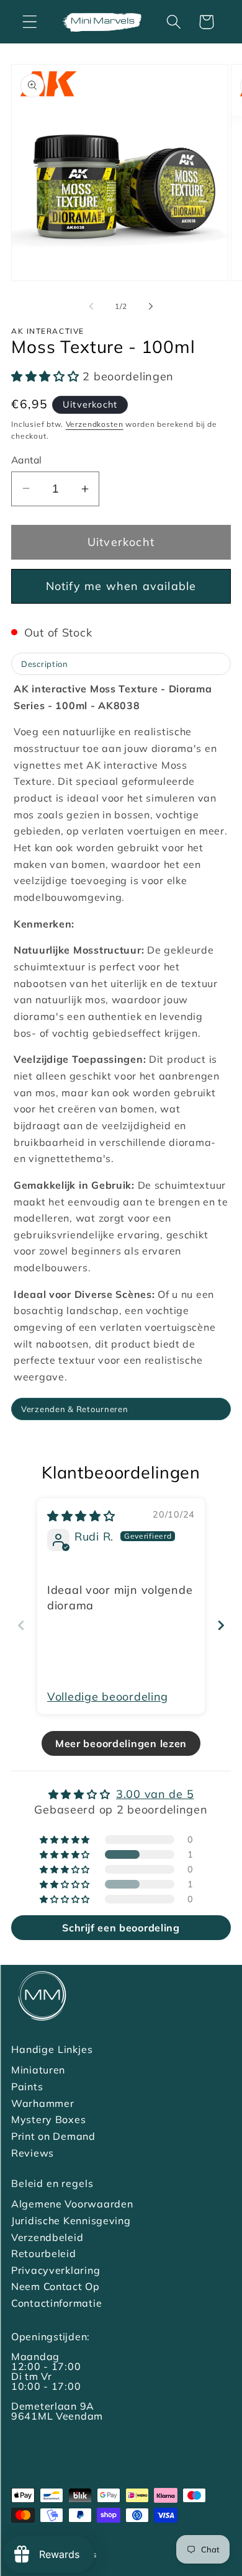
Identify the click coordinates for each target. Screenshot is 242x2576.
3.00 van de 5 (155, 1794)
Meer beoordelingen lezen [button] (121, 1743)
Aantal (27, 460)
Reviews (33, 2153)
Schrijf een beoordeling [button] (121, 1928)
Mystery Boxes (48, 2119)
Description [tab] (45, 664)
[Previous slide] (21, 1625)
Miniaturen (38, 2070)
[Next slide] (221, 1625)
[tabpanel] (121, 1038)
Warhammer (43, 2103)
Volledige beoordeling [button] (108, 1697)
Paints (27, 2086)
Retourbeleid (44, 2253)
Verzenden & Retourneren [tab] (75, 1409)
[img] (81, 1516)
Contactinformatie (56, 2303)
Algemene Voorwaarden (72, 2204)
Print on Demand (53, 2136)
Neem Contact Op (56, 2286)
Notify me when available (121, 586)
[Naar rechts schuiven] (151, 306)
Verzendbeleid (47, 2237)
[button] (30, 22)
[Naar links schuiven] (91, 306)
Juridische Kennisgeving (71, 2220)
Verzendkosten (95, 424)
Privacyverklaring (56, 2270)
